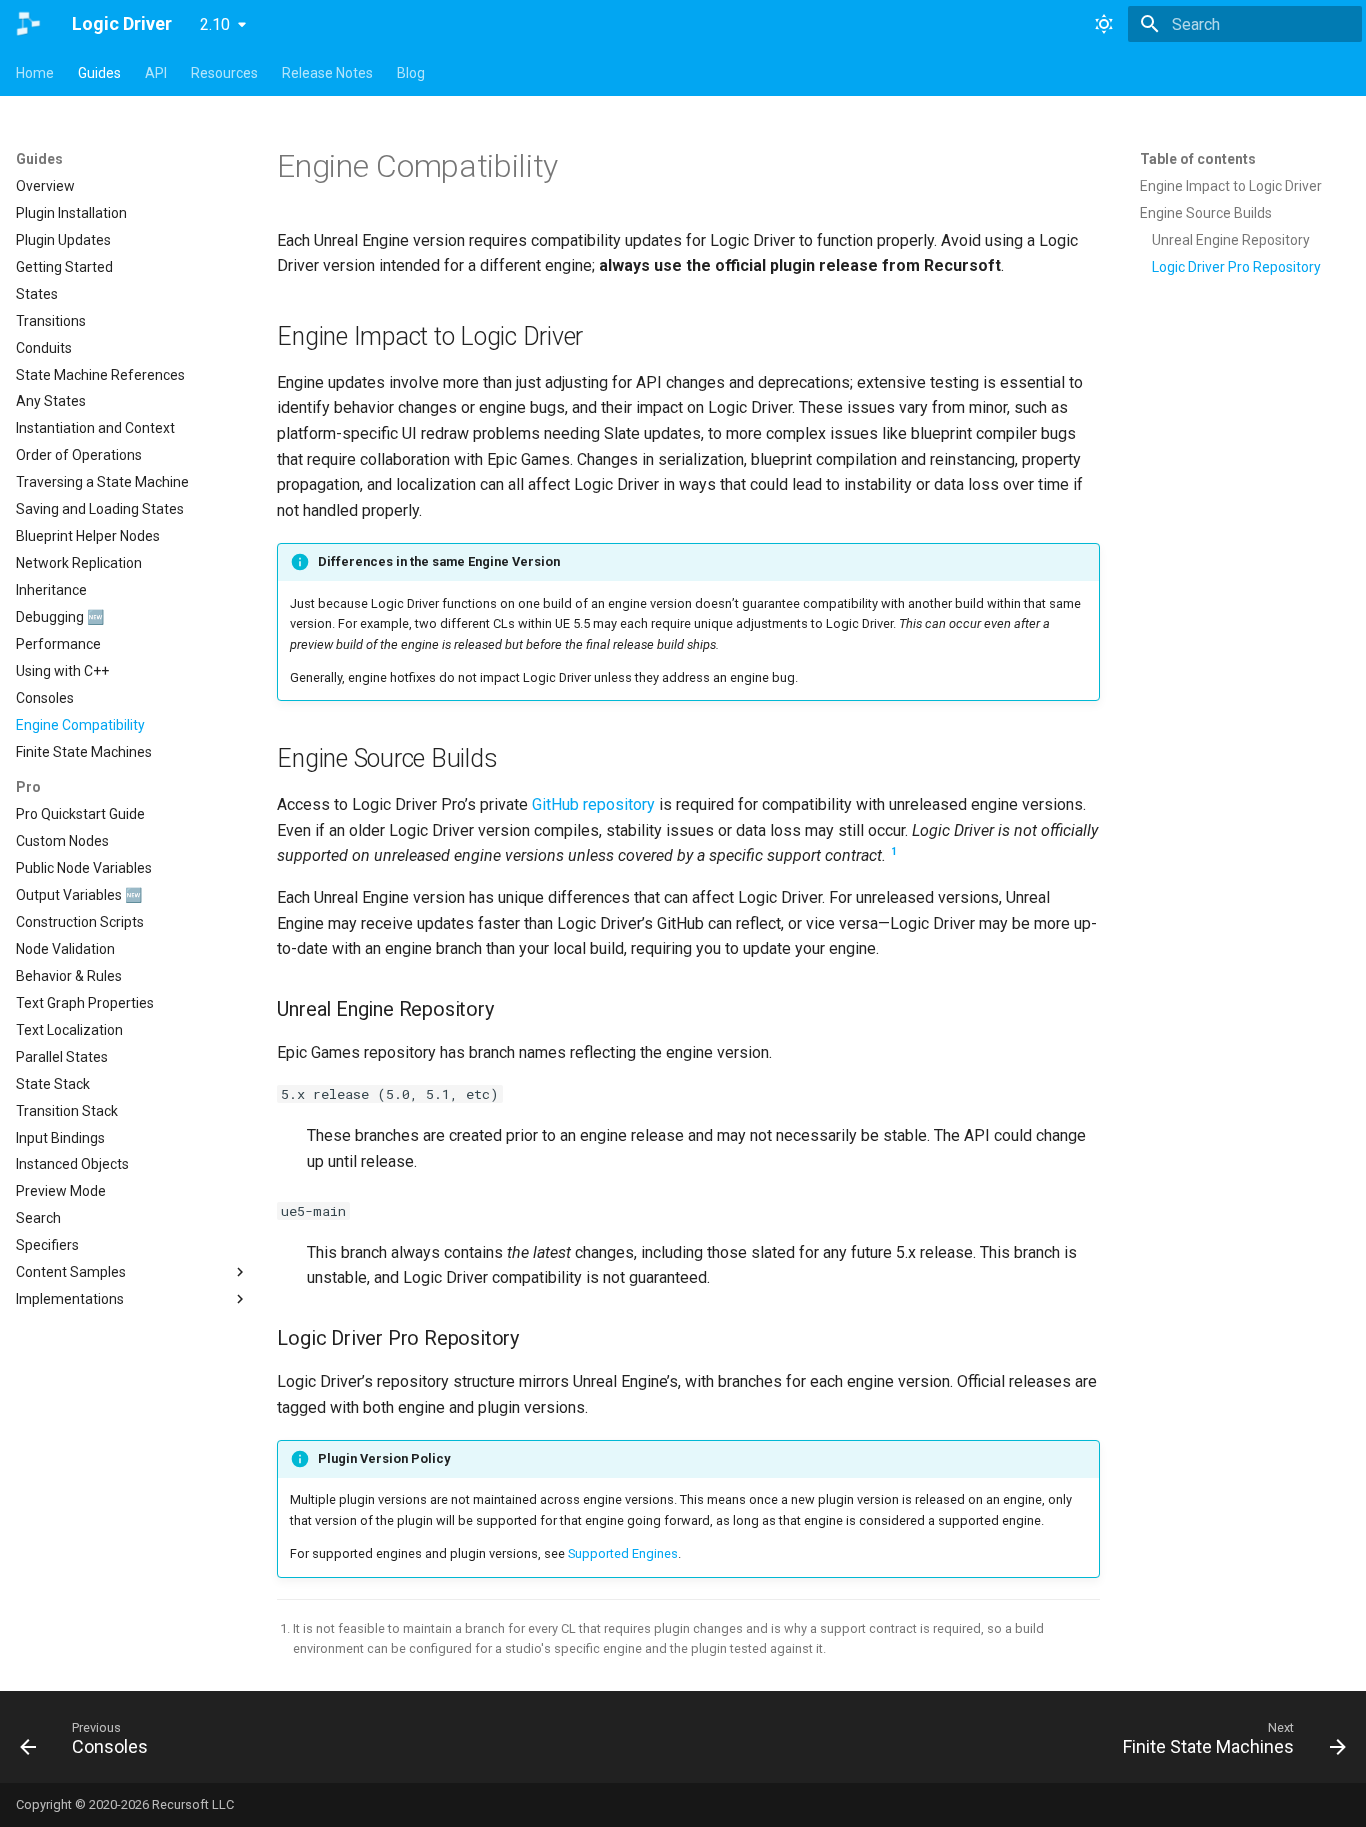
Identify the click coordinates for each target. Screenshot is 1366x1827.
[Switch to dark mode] (1104, 24)
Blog (411, 73)
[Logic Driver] (28, 24)
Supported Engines (623, 1553)
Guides (99, 73)
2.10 (215, 24)
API (156, 73)
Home (35, 73)
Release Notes (327, 73)
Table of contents (1198, 159)
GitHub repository (593, 804)
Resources (224, 73)
